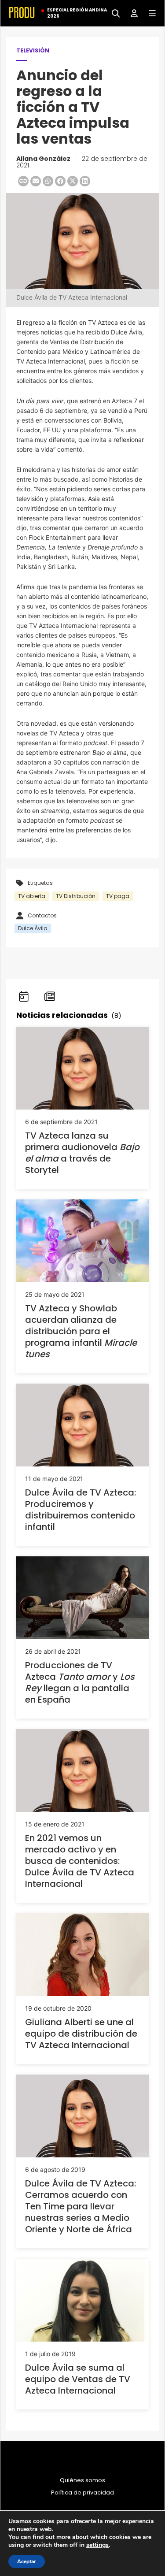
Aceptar (27, 2561)
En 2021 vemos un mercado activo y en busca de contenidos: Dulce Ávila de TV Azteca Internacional (80, 1861)
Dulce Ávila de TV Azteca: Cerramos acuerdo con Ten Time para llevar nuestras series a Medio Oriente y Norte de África (81, 2206)
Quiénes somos (82, 2480)
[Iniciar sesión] (131, 13)
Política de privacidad (82, 2493)
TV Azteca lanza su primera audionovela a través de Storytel (82, 1153)
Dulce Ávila (33, 928)
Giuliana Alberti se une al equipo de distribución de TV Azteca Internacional (81, 2034)
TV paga (118, 896)
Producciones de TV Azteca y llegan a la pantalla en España (80, 1682)
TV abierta (32, 896)
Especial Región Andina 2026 (77, 13)
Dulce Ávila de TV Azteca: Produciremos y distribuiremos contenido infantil (81, 1510)
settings (97, 2545)
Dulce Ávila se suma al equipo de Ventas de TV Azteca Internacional (78, 2379)
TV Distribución (76, 896)
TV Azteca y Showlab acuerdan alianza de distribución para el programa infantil (81, 1331)
